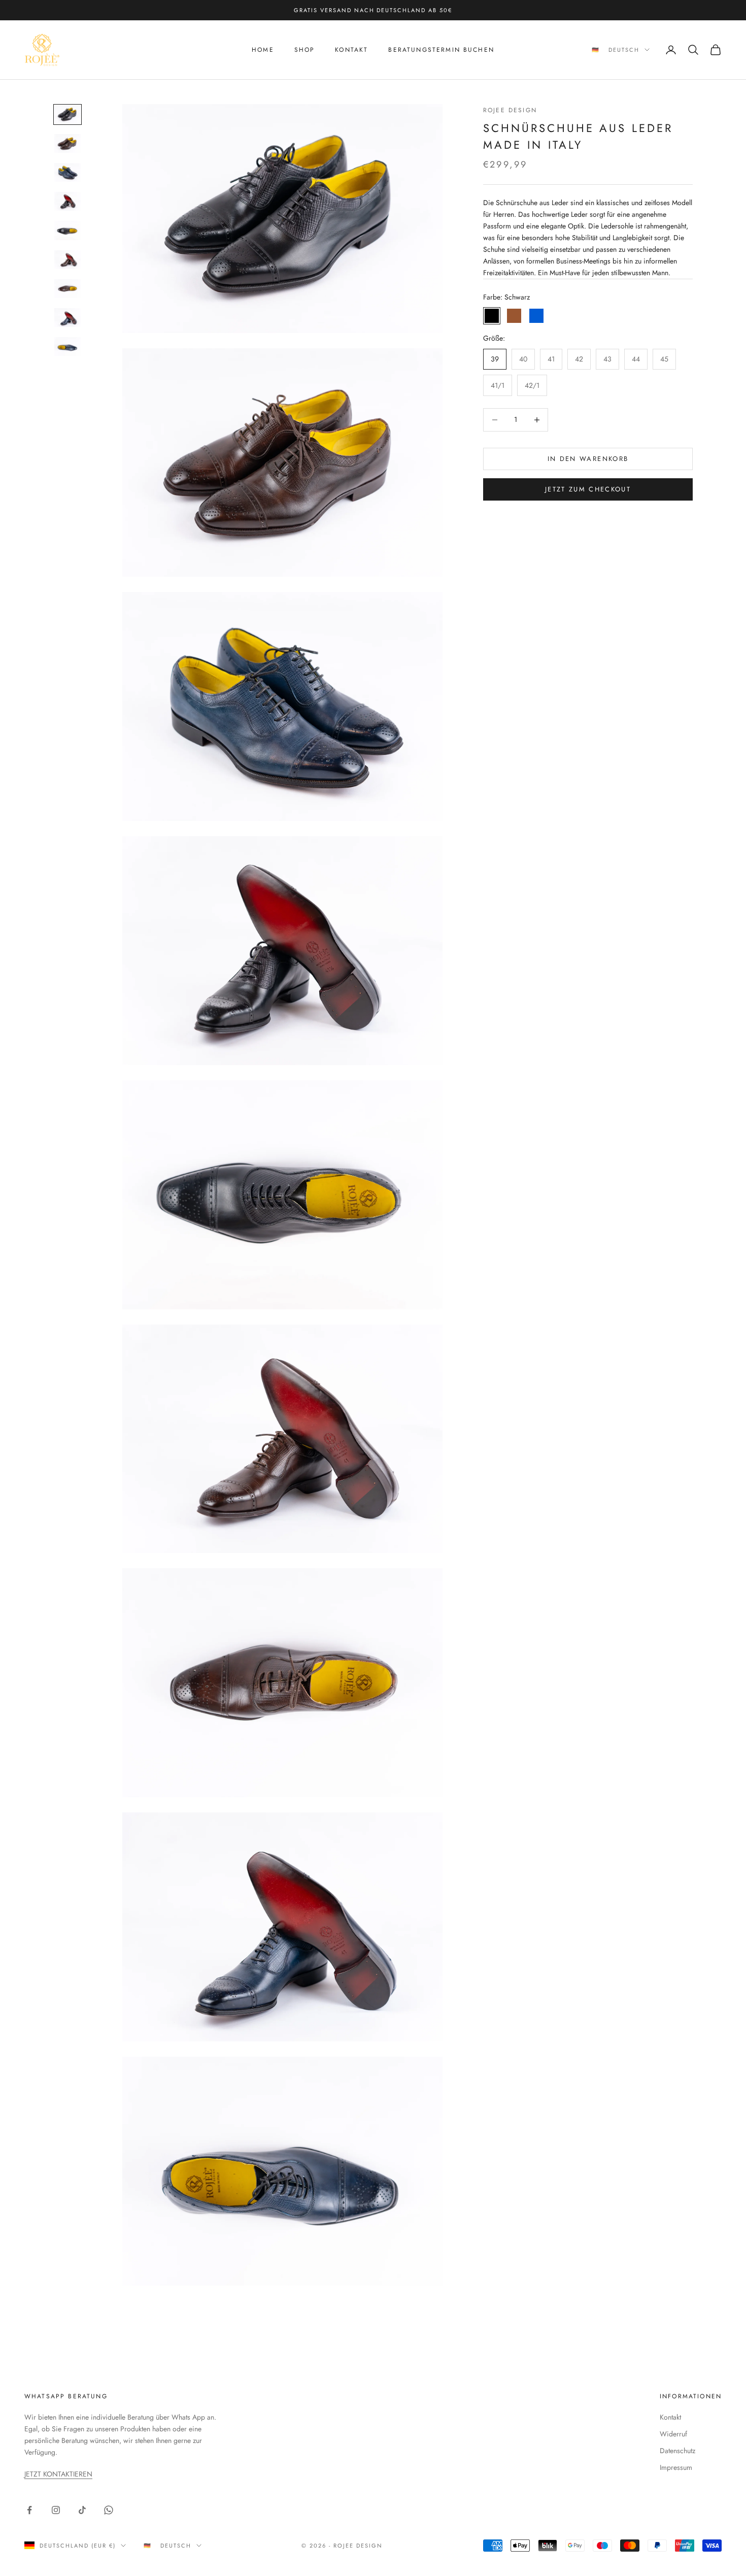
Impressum (676, 2467)
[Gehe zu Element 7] (67, 289)
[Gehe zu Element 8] (67, 318)
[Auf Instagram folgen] (56, 2510)
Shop (305, 50)
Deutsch (624, 50)
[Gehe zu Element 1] (67, 114)
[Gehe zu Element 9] (67, 346)
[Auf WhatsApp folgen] (109, 2510)
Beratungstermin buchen (441, 50)
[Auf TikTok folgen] (82, 2510)
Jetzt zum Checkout (588, 489)
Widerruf (673, 2434)
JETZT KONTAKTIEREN (58, 2474)
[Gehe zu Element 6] (67, 260)
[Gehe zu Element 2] (67, 143)
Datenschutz (677, 2451)
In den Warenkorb (588, 459)
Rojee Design (510, 110)
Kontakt (351, 50)
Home (263, 50)
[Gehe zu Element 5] (67, 230)
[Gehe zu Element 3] (67, 172)
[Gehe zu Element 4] (67, 201)
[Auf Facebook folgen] (29, 2510)
